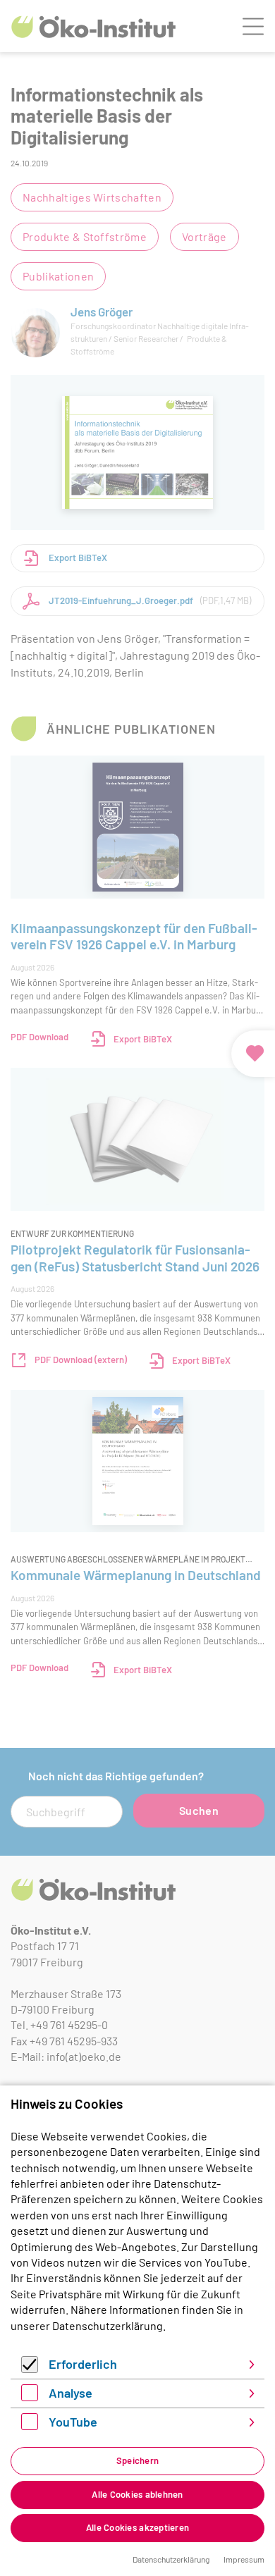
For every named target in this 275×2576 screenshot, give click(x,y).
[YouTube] (30, 2426)
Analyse (71, 2393)
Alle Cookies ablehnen (137, 2494)
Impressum (244, 2559)
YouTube (73, 2422)
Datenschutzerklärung (108, 2325)
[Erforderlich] (30, 2368)
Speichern (137, 2460)
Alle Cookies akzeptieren (137, 2527)
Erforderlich (83, 2364)
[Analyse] (30, 2397)
